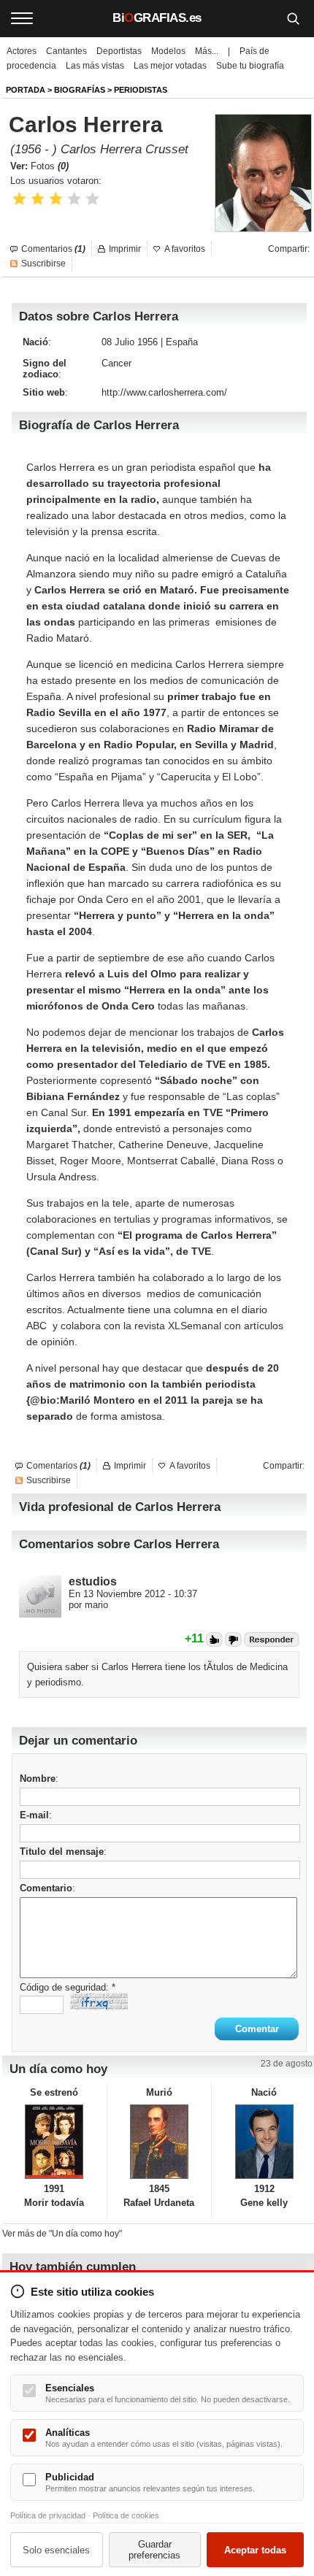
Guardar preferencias (154, 2550)
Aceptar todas (255, 2550)
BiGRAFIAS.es (157, 18)
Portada (26, 90)
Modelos (168, 51)
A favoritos (185, 249)
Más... (207, 51)
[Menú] (22, 18)
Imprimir (125, 249)
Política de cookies (126, 2515)
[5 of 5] (92, 199)
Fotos (50, 166)
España (182, 342)
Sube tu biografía (250, 66)
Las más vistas (95, 66)
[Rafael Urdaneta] (160, 2142)
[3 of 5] (56, 199)
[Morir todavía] (54, 2142)
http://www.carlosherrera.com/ (164, 392)
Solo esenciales (56, 2550)
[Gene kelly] (264, 2142)
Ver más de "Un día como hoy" (62, 2234)
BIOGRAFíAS (80, 90)
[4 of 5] (74, 199)
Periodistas (141, 90)
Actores (22, 51)
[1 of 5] (19, 199)
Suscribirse (43, 264)
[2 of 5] (38, 199)
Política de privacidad (48, 2515)
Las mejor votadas (170, 66)
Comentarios (53, 249)
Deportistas (119, 51)
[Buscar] (293, 18)
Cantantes (66, 51)
